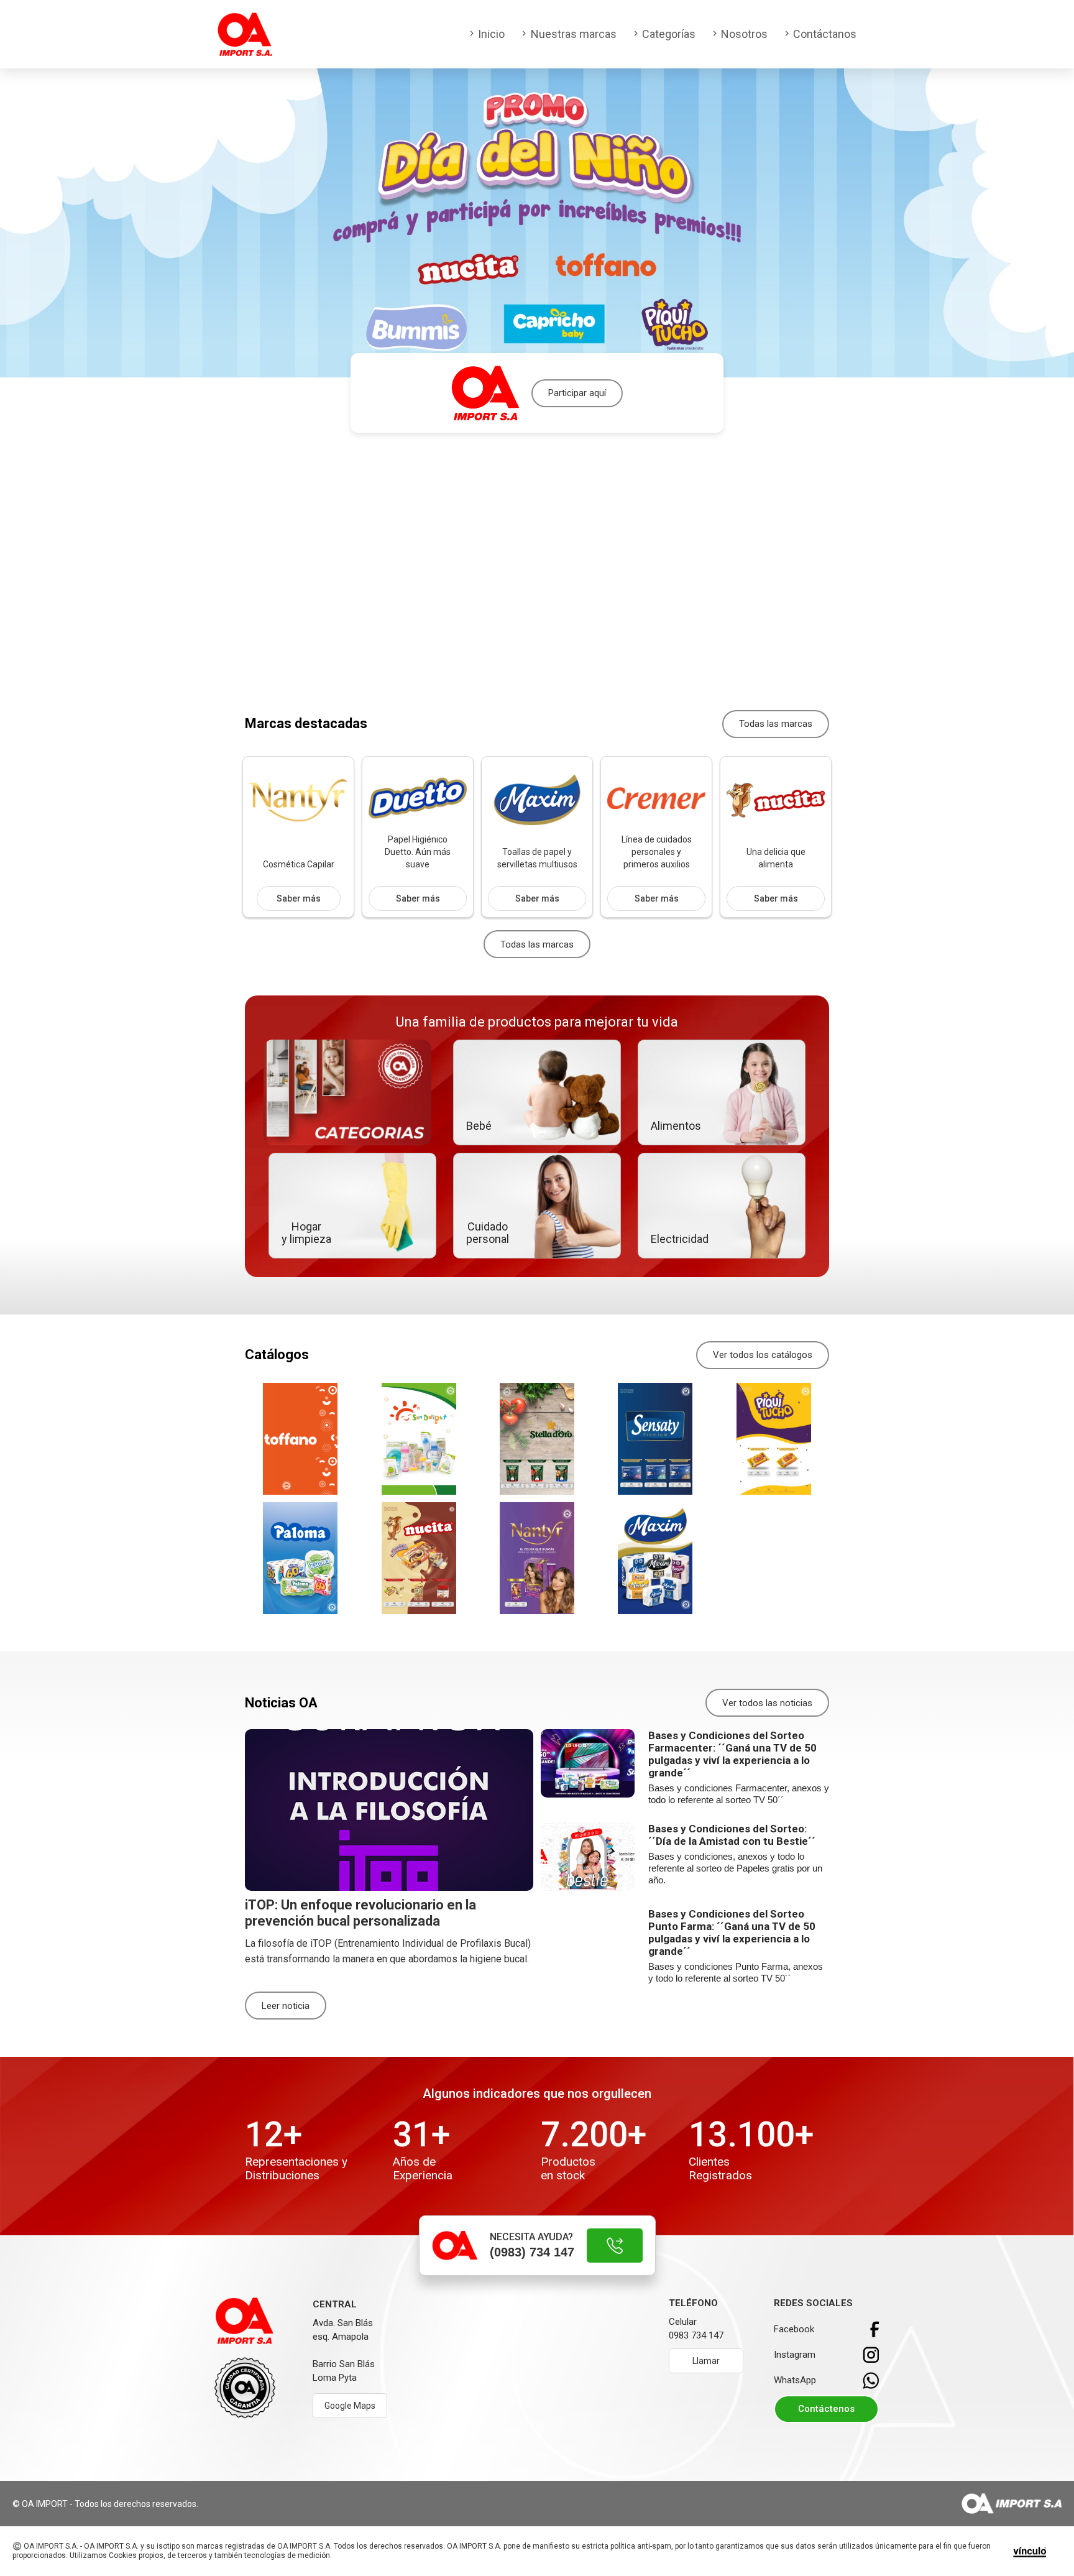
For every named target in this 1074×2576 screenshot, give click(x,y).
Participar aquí (577, 393)
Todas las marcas (776, 724)
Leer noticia (286, 2006)
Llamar (706, 2361)
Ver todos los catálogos (763, 1355)
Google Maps (350, 2406)
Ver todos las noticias (767, 1703)
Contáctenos (826, 2409)
